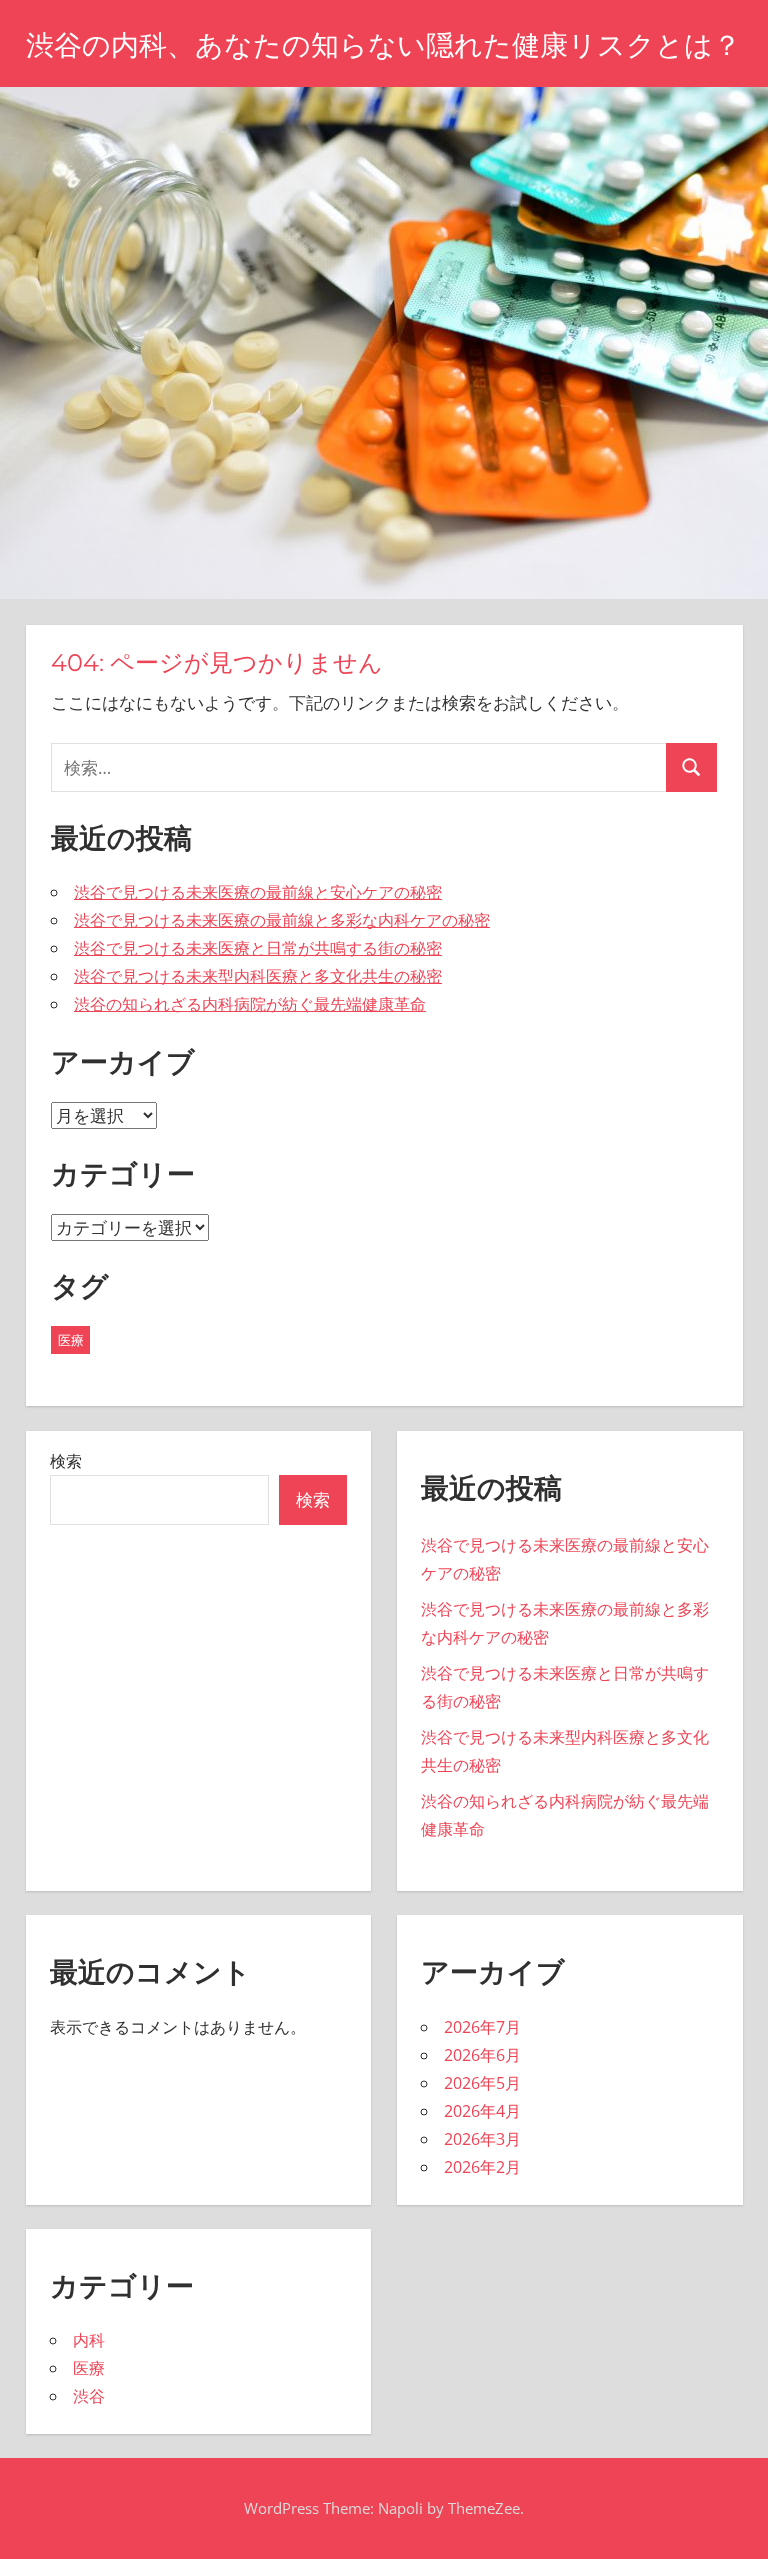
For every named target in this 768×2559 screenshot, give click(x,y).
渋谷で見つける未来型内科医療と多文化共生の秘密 (258, 976)
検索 (66, 1461)
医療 (71, 1340)
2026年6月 (482, 2055)
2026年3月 (482, 2139)
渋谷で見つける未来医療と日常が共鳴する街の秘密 (258, 948)
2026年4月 (482, 2111)
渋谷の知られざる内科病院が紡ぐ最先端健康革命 (250, 1004)
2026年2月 (482, 2167)
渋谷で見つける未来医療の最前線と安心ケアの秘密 (258, 892)
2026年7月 (482, 2027)
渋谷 (89, 2396)
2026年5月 (482, 2083)
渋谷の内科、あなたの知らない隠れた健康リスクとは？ (383, 45)
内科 (89, 2340)
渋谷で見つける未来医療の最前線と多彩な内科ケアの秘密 (282, 920)
